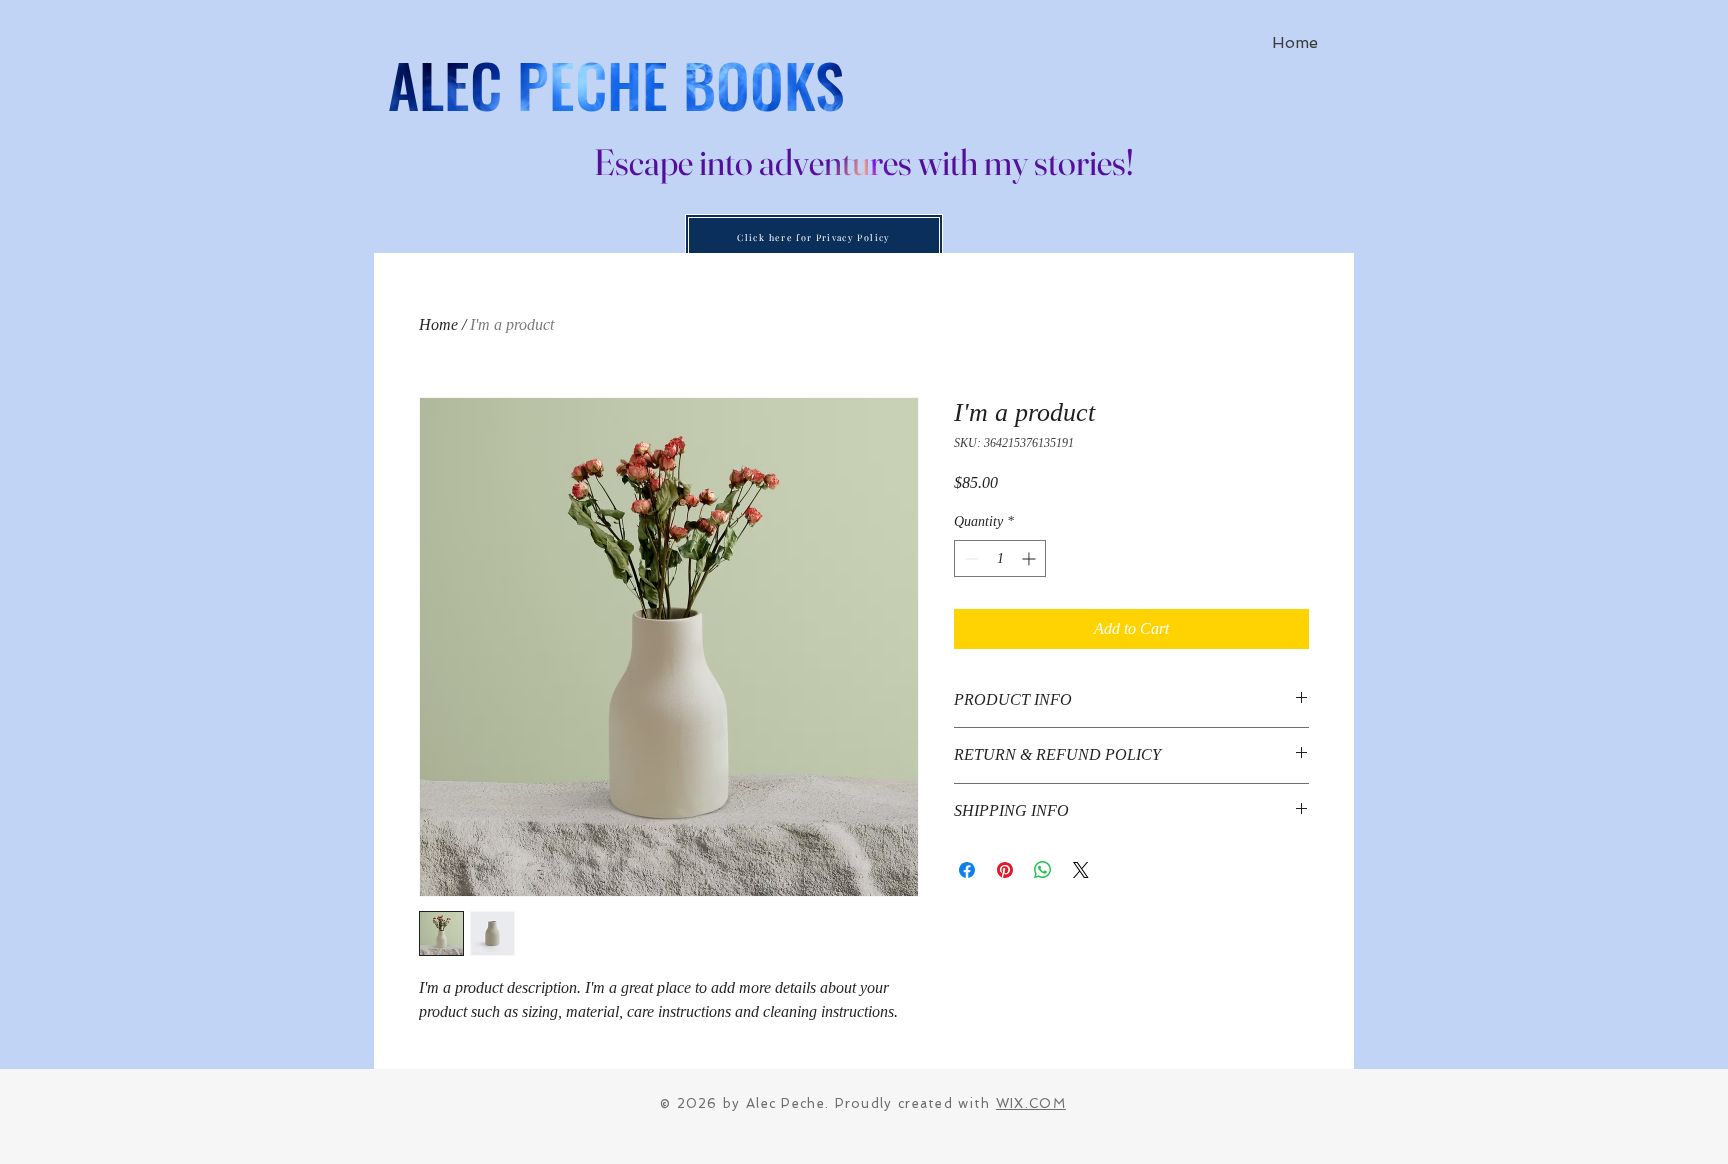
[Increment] (1030, 558)
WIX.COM (1031, 1103)
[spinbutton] (1000, 558)
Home (438, 324)
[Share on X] (1081, 870)
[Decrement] (969, 558)
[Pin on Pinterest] (1005, 870)
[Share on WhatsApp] (1043, 870)
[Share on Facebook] (967, 870)
